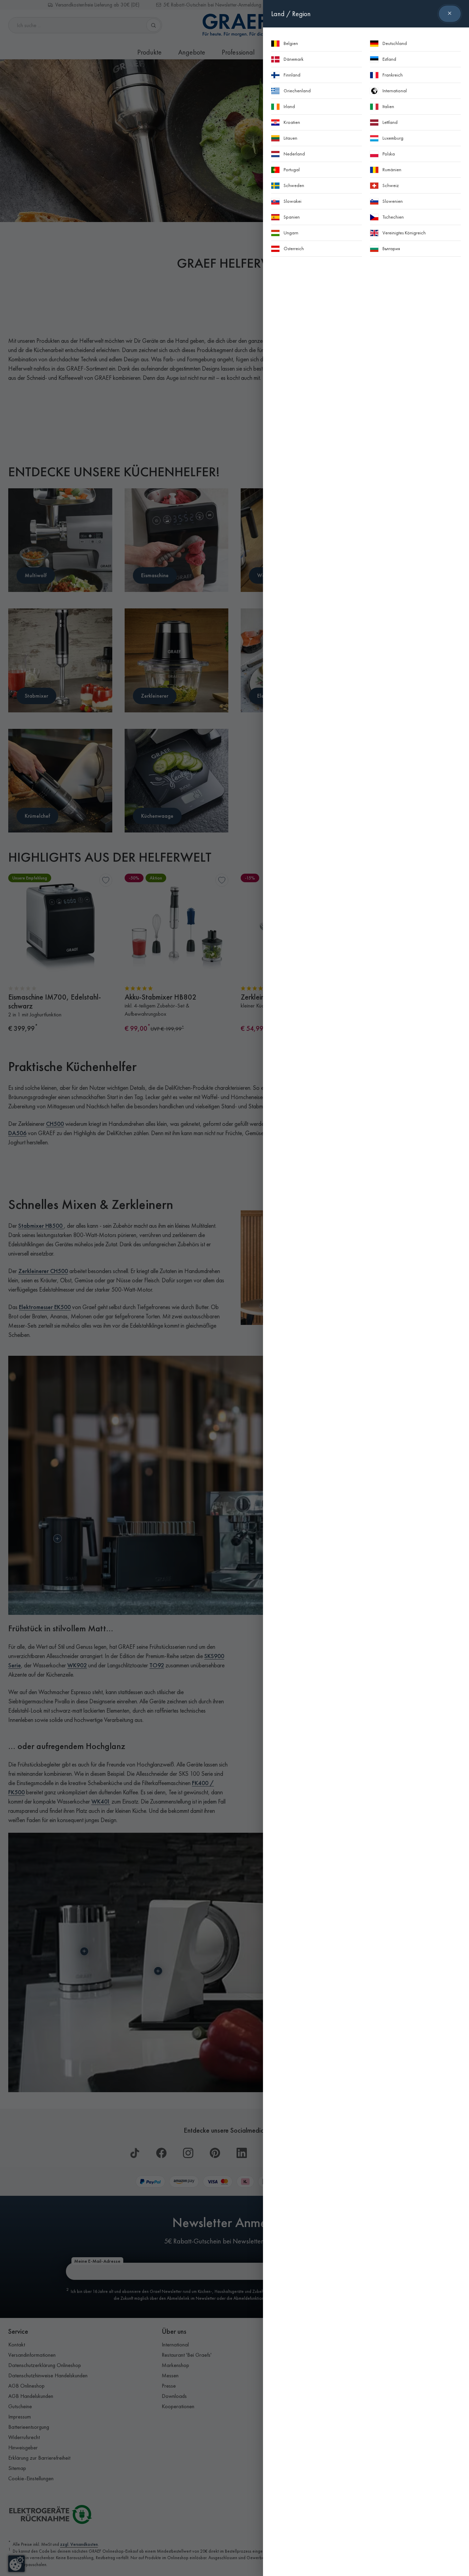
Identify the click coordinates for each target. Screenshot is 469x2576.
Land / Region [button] (291, 14)
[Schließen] (450, 14)
